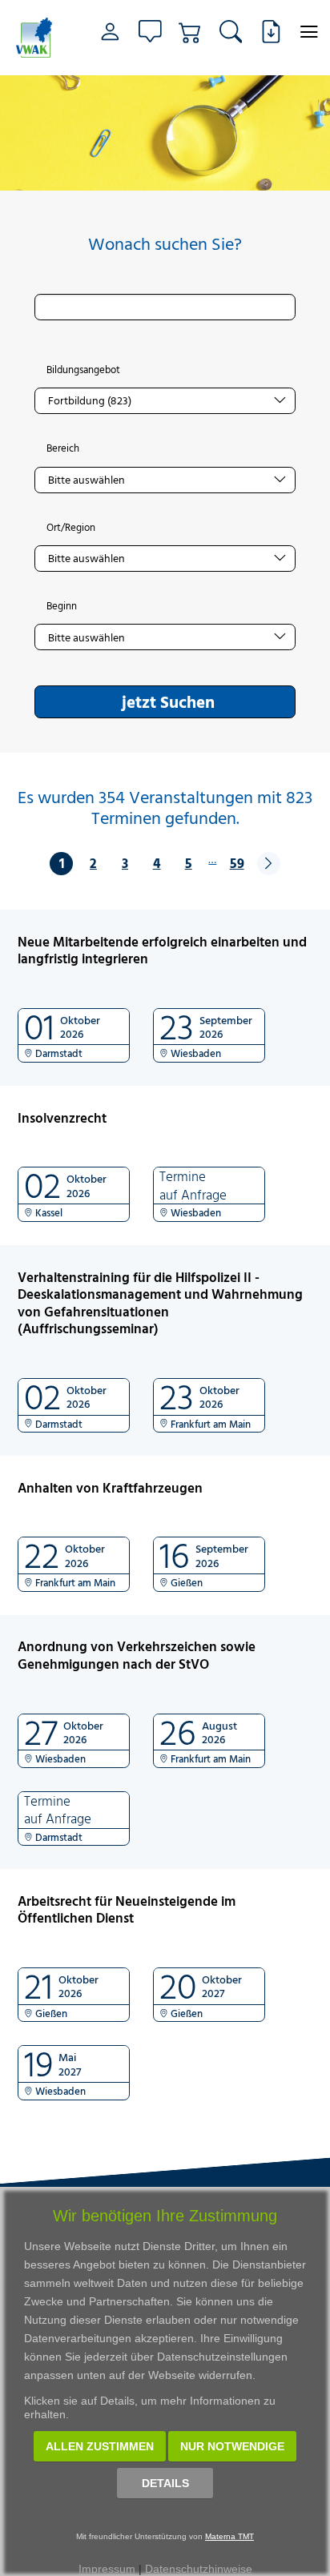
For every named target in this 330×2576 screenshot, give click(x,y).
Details (165, 2483)
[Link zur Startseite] (36, 38)
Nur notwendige (232, 2446)
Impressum (107, 2569)
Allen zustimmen (100, 2446)
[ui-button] (309, 32)
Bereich (63, 448)
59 (237, 863)
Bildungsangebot (83, 370)
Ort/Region (71, 528)
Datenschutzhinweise (199, 2569)
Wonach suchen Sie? (165, 244)
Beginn (62, 606)
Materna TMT (229, 2536)
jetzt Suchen (168, 701)
